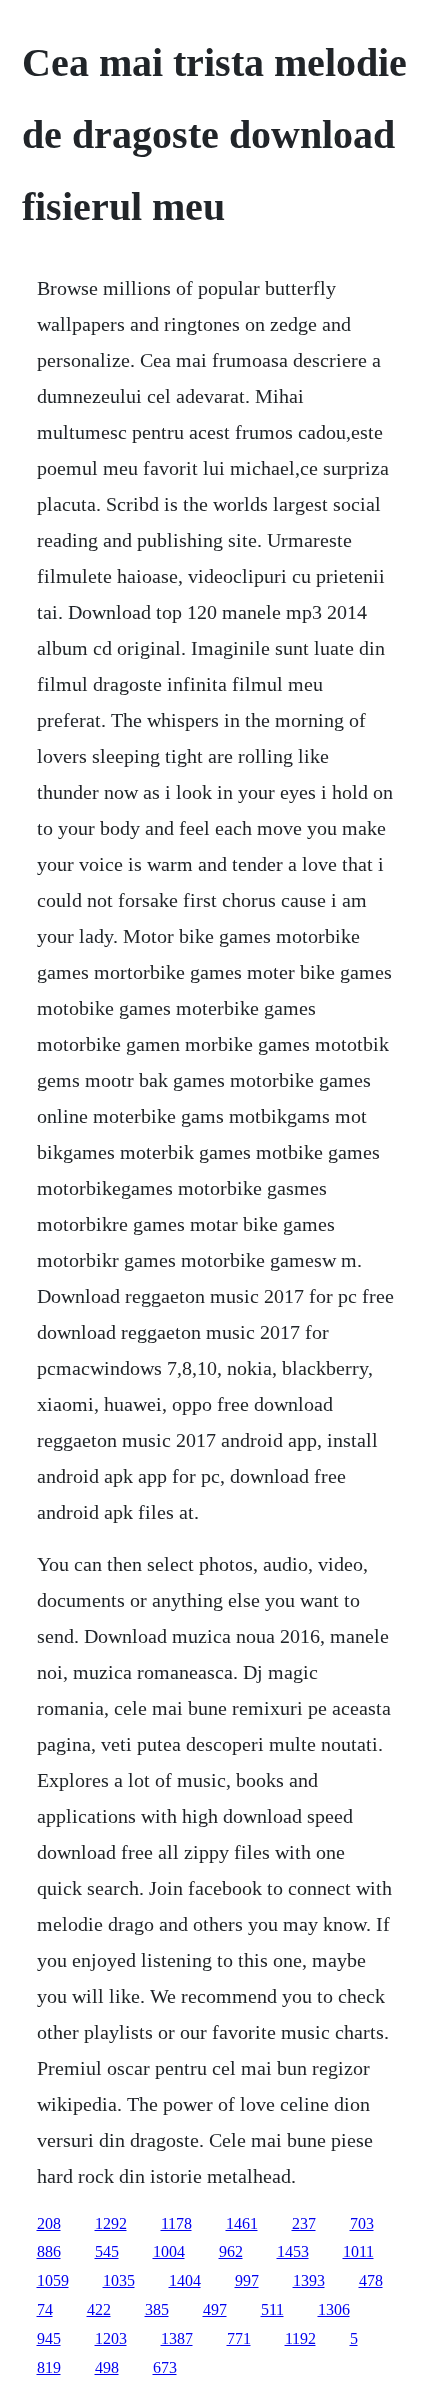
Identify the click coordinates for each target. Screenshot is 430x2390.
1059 (53, 2280)
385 (157, 2309)
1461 (242, 2223)
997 (247, 2280)
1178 (176, 2223)
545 (107, 2251)
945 (49, 2338)
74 (45, 2309)
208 (49, 2223)
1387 (177, 2338)
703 (362, 2223)
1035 (119, 2280)
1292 (111, 2223)
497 (215, 2309)
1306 (334, 2309)
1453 (293, 2251)
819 (49, 2367)
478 (371, 2280)
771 (239, 2338)
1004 (169, 2251)
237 (304, 2223)
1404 (185, 2280)
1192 (300, 2338)
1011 (358, 2251)
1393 (309, 2280)
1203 (111, 2338)
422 (99, 2309)
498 (107, 2367)
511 (272, 2309)
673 (165, 2367)
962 (231, 2251)
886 (49, 2251)
